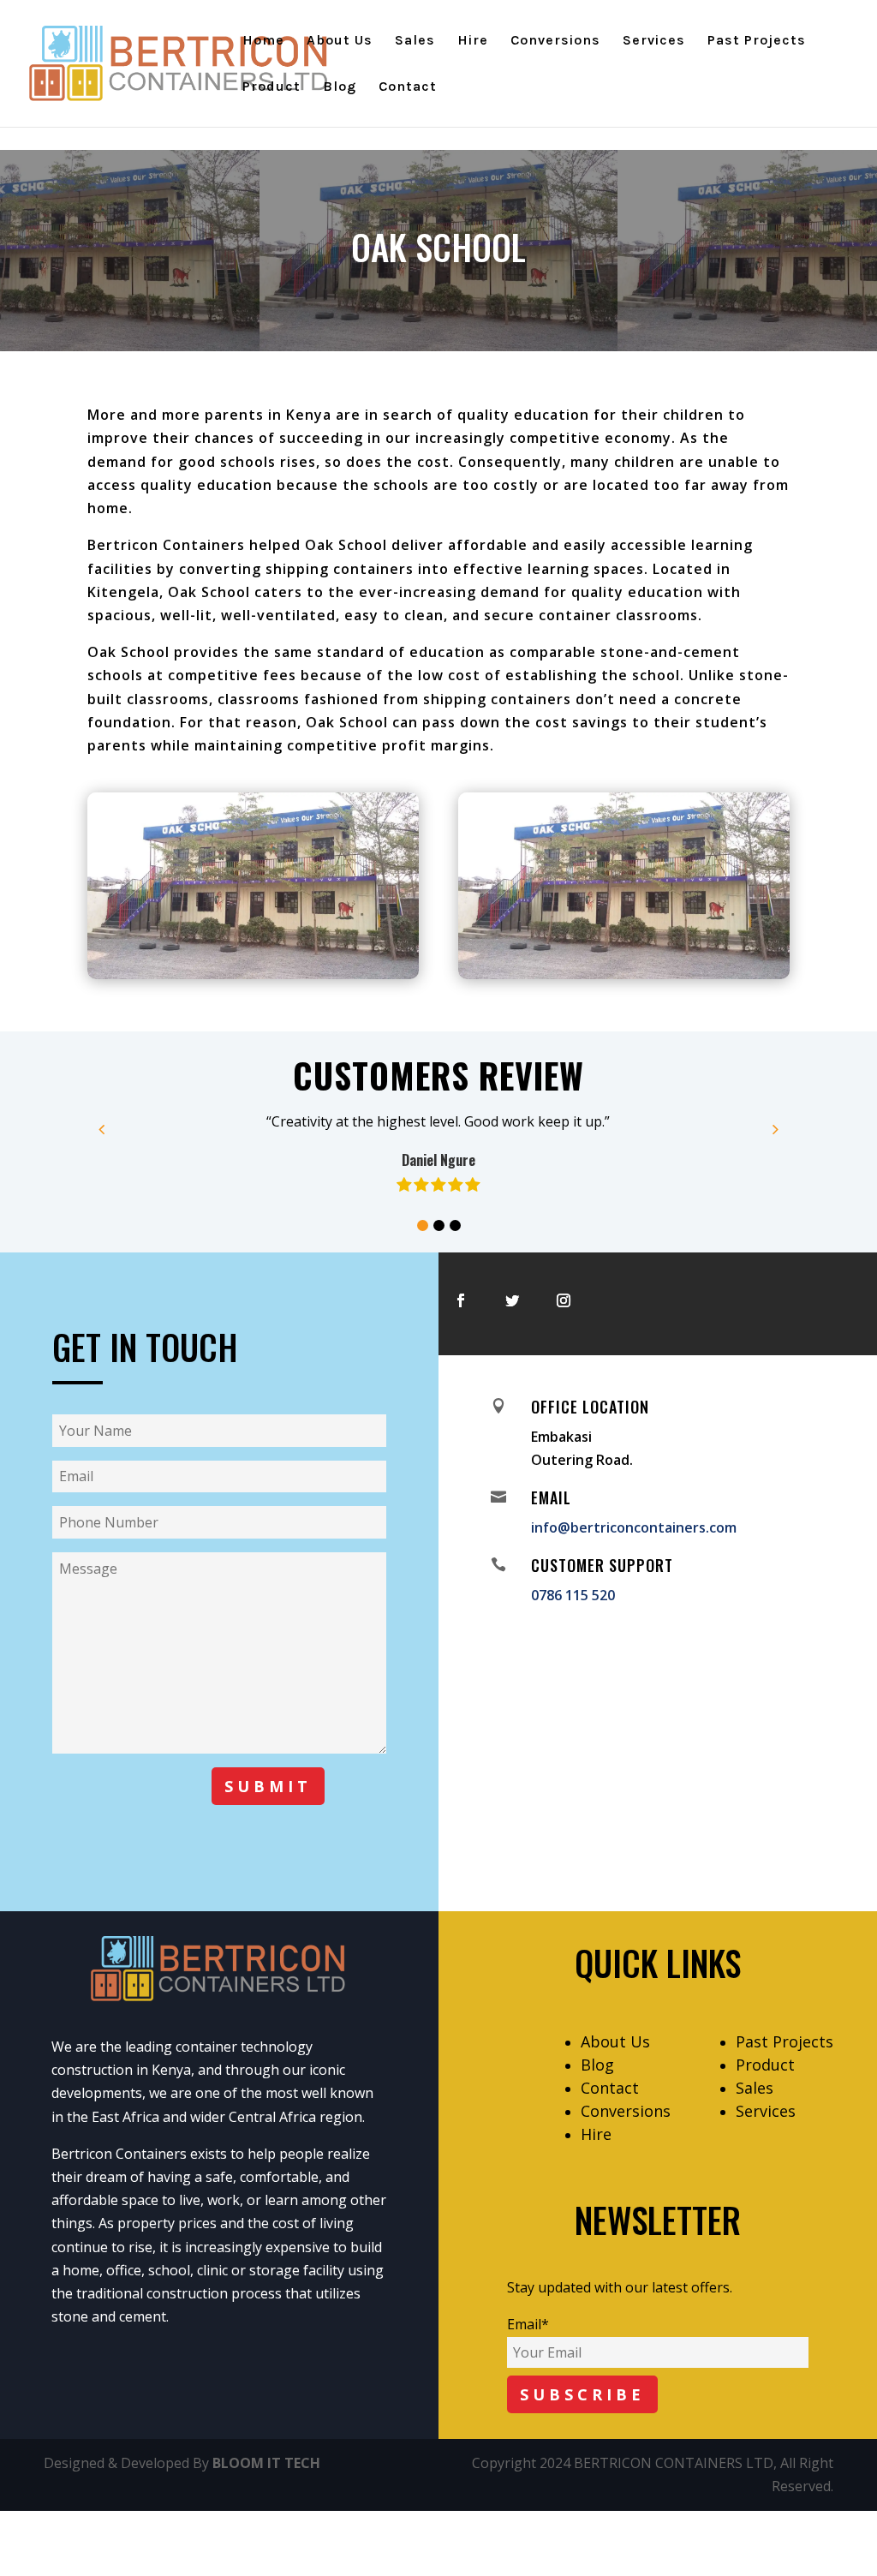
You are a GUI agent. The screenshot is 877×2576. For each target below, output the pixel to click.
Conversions (555, 41)
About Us (340, 41)
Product (271, 87)
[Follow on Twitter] (512, 1300)
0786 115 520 (573, 1595)
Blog (340, 87)
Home (263, 41)
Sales (415, 41)
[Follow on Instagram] (564, 1300)
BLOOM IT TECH (266, 2463)
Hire (473, 41)
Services (654, 41)
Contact (408, 87)
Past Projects (757, 41)
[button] (423, 1225)
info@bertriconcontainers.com (634, 1527)
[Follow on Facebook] (461, 1300)
